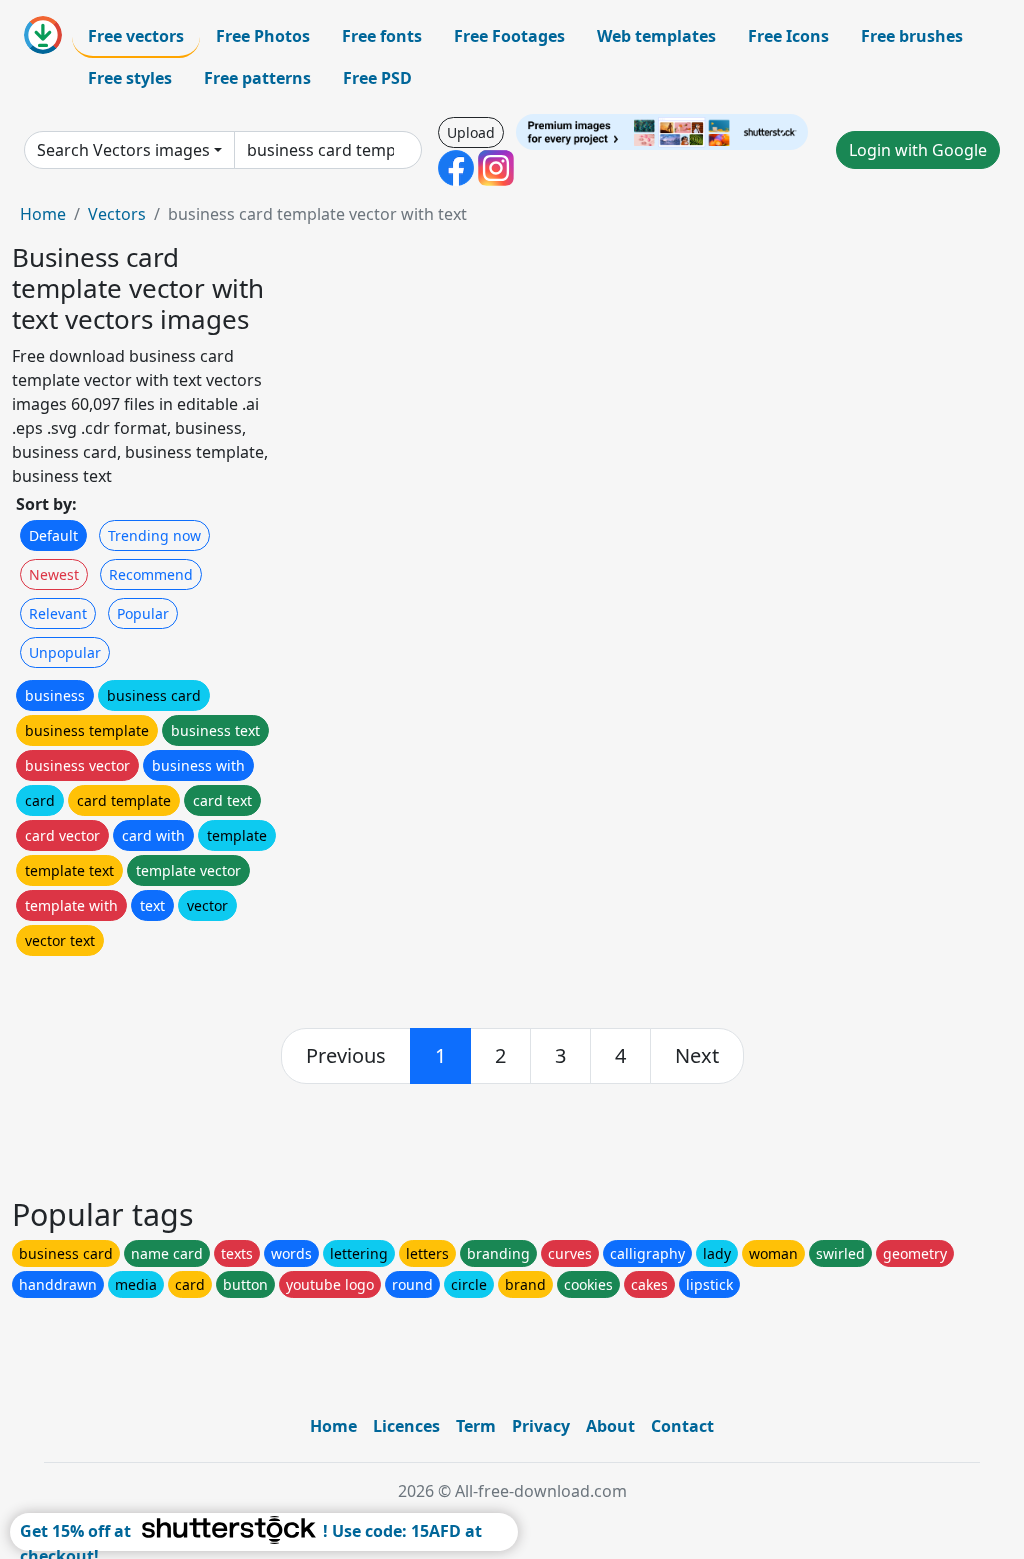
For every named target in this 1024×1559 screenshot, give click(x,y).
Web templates (656, 36)
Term (476, 1426)
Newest (54, 574)
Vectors (117, 214)
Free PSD (377, 78)
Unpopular (65, 652)
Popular (143, 613)
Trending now (154, 535)
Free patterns (257, 78)
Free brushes (912, 36)
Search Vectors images (123, 150)
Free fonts (382, 36)
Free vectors (136, 36)
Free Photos (263, 36)
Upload (471, 132)
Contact (682, 1426)
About (610, 1426)
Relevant (58, 613)
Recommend (151, 574)
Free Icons (788, 36)
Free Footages (509, 36)
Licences (406, 1426)
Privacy (541, 1426)
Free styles (130, 78)
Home (43, 214)
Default (53, 535)
